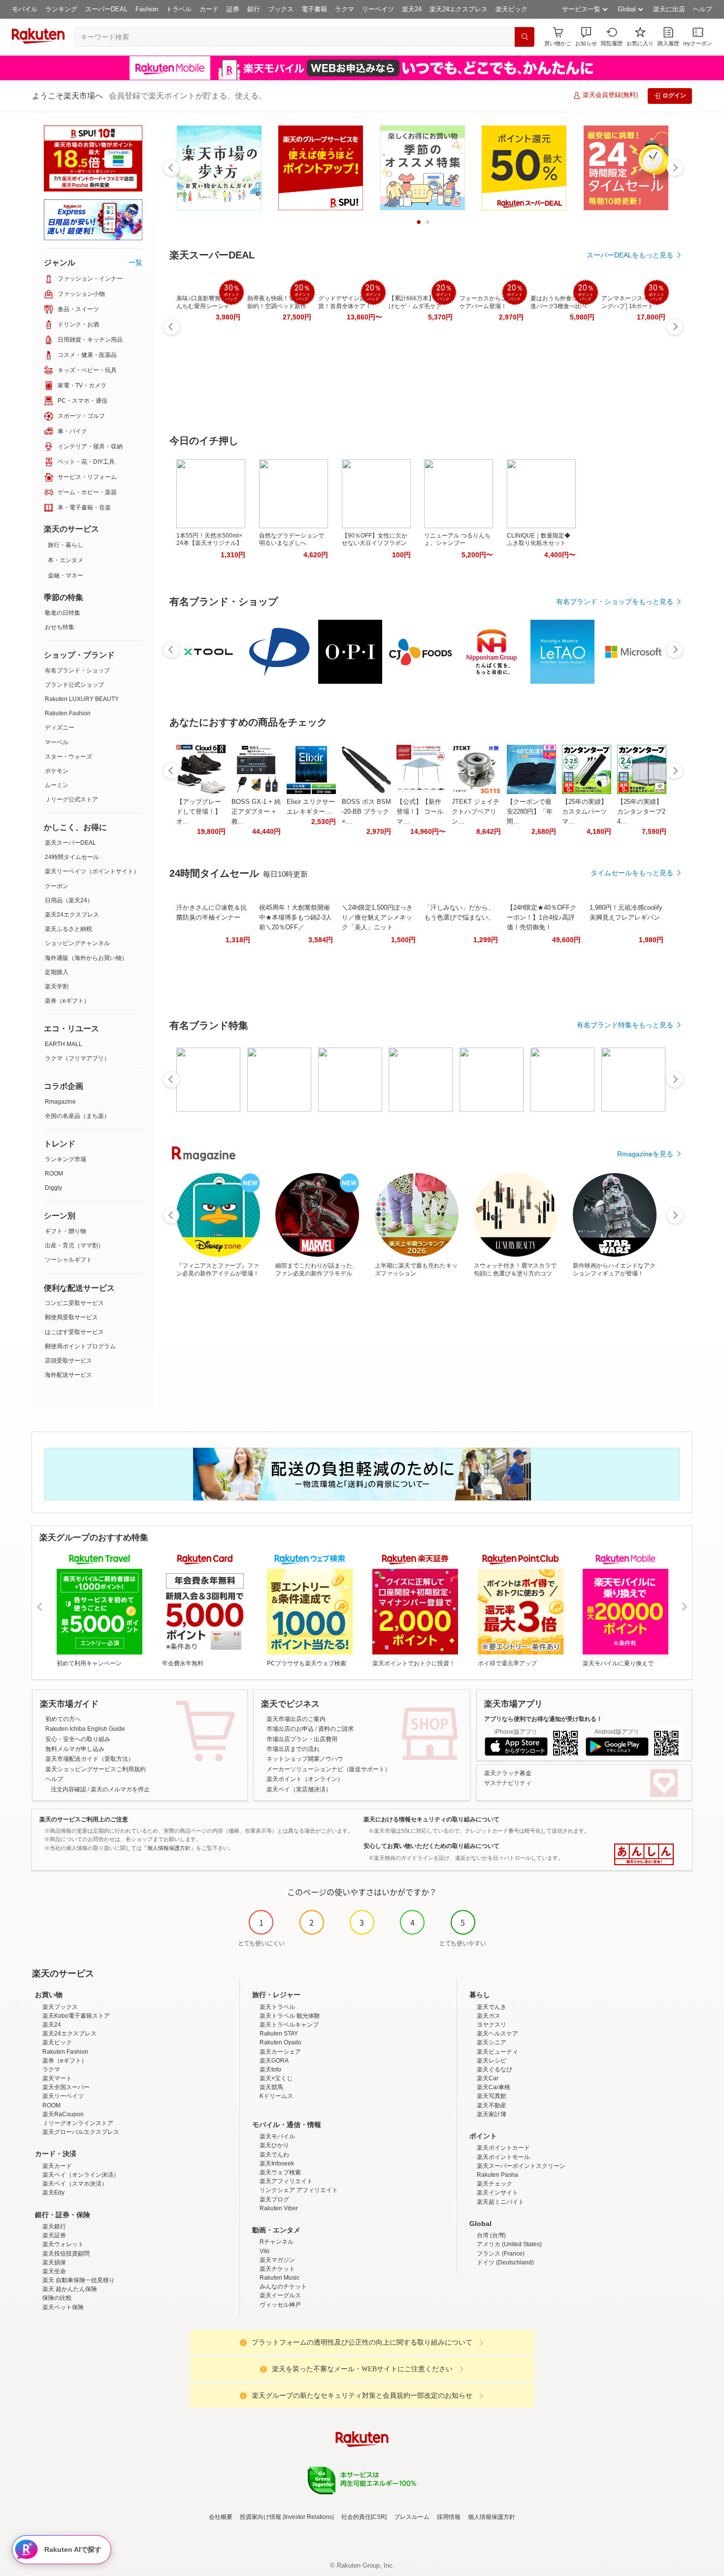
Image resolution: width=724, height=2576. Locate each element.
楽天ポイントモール (503, 2157)
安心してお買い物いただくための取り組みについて (431, 1846)
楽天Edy (53, 2193)
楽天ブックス (60, 2007)
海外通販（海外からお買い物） (86, 958)
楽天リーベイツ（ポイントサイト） (92, 871)
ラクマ (345, 9)
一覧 (135, 262)
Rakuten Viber (279, 2208)
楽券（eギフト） (67, 1001)
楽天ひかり (274, 2145)
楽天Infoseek (277, 2163)
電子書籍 (314, 9)
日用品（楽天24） (69, 900)
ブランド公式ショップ (74, 685)
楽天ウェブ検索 (280, 2172)
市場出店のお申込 (290, 1729)
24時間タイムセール (72, 857)
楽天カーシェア (280, 2052)
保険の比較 (57, 2298)
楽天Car (488, 2078)
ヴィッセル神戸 (280, 2305)
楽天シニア (492, 2042)
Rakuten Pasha (497, 2175)
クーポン (57, 886)
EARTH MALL (64, 1044)
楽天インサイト (497, 2193)
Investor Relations (308, 2517)
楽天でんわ (274, 2155)
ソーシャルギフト (68, 1260)
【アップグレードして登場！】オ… (199, 811)
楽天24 (412, 9)
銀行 (254, 9)
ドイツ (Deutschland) (505, 2262)
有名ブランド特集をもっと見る (625, 1025)
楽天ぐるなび (494, 2069)
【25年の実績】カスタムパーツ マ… (585, 811)
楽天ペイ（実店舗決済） (299, 1789)
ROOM (54, 1174)
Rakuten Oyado (280, 2042)
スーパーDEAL (106, 9)
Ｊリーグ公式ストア (71, 799)
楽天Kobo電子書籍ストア (76, 2016)
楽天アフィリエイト (286, 2181)
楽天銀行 (54, 2226)
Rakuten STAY (279, 2034)
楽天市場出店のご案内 (296, 1719)
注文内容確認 (68, 1789)
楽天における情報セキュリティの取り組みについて (431, 1819)
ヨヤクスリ (492, 2025)
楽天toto (270, 2069)
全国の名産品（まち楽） (77, 1116)
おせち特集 (60, 627)
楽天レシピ (492, 2061)
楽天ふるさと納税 (68, 929)
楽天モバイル (277, 2136)
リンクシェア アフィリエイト (299, 2190)
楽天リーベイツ (63, 2096)
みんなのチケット (283, 2287)
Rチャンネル (277, 2242)
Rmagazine (60, 1102)
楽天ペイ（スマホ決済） (75, 2184)
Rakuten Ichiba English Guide (85, 1729)
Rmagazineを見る (645, 1154)
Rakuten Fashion (68, 713)
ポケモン (57, 771)
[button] (586, 37)
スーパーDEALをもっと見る (630, 255)
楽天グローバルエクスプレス (81, 2132)
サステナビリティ (508, 1783)
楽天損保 (54, 2262)
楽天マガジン (277, 2260)
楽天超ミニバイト (500, 2202)
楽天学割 (57, 986)
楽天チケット (277, 2269)
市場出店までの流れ (293, 1749)
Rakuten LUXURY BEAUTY (82, 699)
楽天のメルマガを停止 (120, 1789)
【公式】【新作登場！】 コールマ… (420, 811)
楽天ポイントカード (503, 2148)
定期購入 (57, 972)
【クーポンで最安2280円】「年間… (530, 811)
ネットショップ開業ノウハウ (305, 1759)
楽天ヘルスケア (497, 2034)
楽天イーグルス (280, 2295)
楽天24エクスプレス (459, 9)
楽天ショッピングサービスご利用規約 (96, 1769)
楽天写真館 (492, 2096)
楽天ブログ (274, 2199)
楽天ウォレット (63, 2244)
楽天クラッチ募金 (508, 1773)
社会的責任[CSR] (364, 2517)
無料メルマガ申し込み (75, 1749)
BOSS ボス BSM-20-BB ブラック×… (366, 811)
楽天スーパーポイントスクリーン (521, 2166)
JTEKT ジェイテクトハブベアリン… (476, 811)
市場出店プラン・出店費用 (302, 1739)
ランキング (61, 9)
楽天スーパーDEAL (70, 843)
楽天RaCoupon (63, 2114)
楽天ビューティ (497, 2052)
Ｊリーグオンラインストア (78, 2123)
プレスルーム (412, 2517)
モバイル (25, 9)
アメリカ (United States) (509, 2244)
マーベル (57, 742)
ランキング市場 (66, 1159)
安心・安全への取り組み (78, 1739)
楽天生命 (54, 2271)
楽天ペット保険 (63, 2307)
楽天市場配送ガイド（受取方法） (90, 1759)
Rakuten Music (280, 2278)
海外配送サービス (68, 1375)
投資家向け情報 (261, 2517)
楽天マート (57, 2078)
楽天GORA (274, 2061)
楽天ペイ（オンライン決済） (81, 2175)
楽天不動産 (492, 2105)
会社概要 (221, 2517)
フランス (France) (501, 2254)
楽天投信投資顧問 (66, 2254)
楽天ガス (489, 2016)
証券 (233, 9)
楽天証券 (54, 2235)
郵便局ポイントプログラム (80, 1346)
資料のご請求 (336, 1729)
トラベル (179, 9)
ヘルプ (703, 9)
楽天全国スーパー (66, 2087)
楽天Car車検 (494, 2087)
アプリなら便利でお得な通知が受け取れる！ (543, 1719)
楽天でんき (492, 2007)
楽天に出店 (669, 9)
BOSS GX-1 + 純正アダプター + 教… (256, 811)
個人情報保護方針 (492, 2517)
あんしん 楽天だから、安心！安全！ (644, 1854)
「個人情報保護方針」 (169, 1848)
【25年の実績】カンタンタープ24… (641, 811)
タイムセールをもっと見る (632, 873)
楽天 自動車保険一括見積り (79, 2280)
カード (209, 9)
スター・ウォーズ (68, 757)
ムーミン (57, 785)
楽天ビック (511, 9)
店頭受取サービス (68, 1361)
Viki (264, 2251)
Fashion (147, 9)
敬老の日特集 (63, 613)
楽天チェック (494, 2184)
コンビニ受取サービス (74, 1303)
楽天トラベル (277, 2007)
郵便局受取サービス (71, 1317)
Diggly (53, 1188)
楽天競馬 (271, 2087)
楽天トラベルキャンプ (289, 2025)
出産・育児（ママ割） (74, 1245)
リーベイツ (378, 9)
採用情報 (449, 2517)
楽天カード (57, 2166)
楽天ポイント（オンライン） (305, 1779)
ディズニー (60, 728)
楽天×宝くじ (276, 2078)
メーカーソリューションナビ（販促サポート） (329, 1769)
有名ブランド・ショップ (77, 670)
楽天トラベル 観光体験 (290, 2016)
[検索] (525, 37)
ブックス (281, 9)
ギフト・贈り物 (66, 1231)
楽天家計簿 (492, 2114)
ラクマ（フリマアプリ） (77, 1058)
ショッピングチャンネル (77, 943)
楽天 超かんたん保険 (70, 2289)
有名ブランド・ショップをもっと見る (615, 602)
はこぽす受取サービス (74, 1332)
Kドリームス (276, 2096)
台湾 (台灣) (491, 2235)
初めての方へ (63, 1719)
